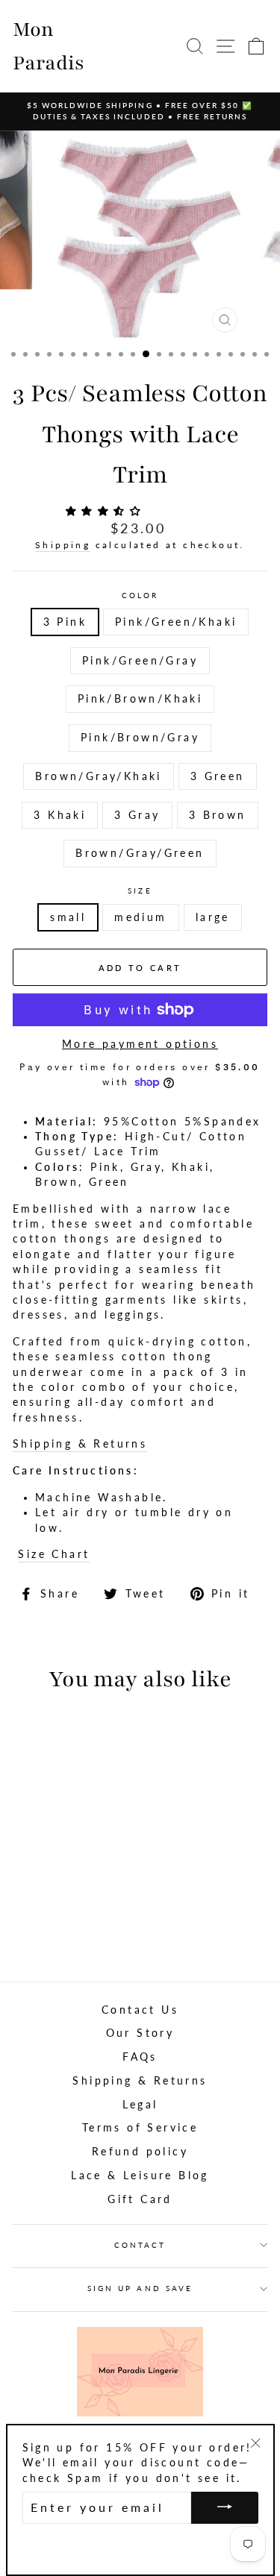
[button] (107, 511)
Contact (140, 2245)
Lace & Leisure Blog (140, 2176)
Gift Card (140, 2199)
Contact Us (140, 2010)
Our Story (140, 2033)
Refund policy (140, 2152)
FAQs (140, 2057)
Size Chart (54, 1554)
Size (140, 890)
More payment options (140, 1044)
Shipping (63, 545)
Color (140, 595)
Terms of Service (140, 2128)
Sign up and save (140, 2288)
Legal (140, 2105)
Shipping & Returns (80, 1444)
